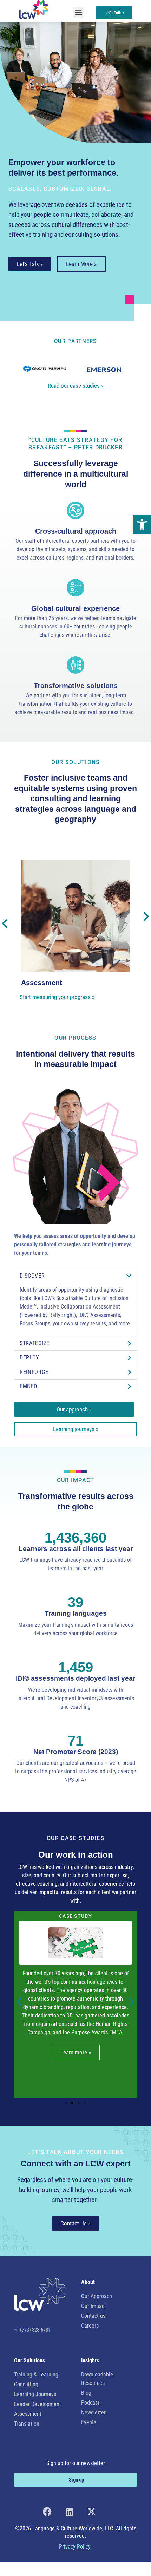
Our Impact (94, 2306)
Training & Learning (36, 2375)
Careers (90, 2326)
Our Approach (97, 2296)
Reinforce (34, 1372)
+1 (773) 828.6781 (32, 2330)
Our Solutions (76, 762)
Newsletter (93, 2412)
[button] (142, 524)
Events (89, 2422)
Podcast (90, 2403)
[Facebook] (47, 2512)
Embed (28, 1386)
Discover (32, 1276)
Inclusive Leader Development (72, 983)
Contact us (93, 2316)
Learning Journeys (35, 2394)
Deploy (29, 1358)
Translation (27, 2424)
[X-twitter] (91, 2512)
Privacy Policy (75, 2547)
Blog (86, 2393)
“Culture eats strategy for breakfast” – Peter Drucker (75, 444)
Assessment (28, 2414)
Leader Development (38, 2404)
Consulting (26, 2384)
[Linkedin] (69, 2512)
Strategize (35, 1343)
